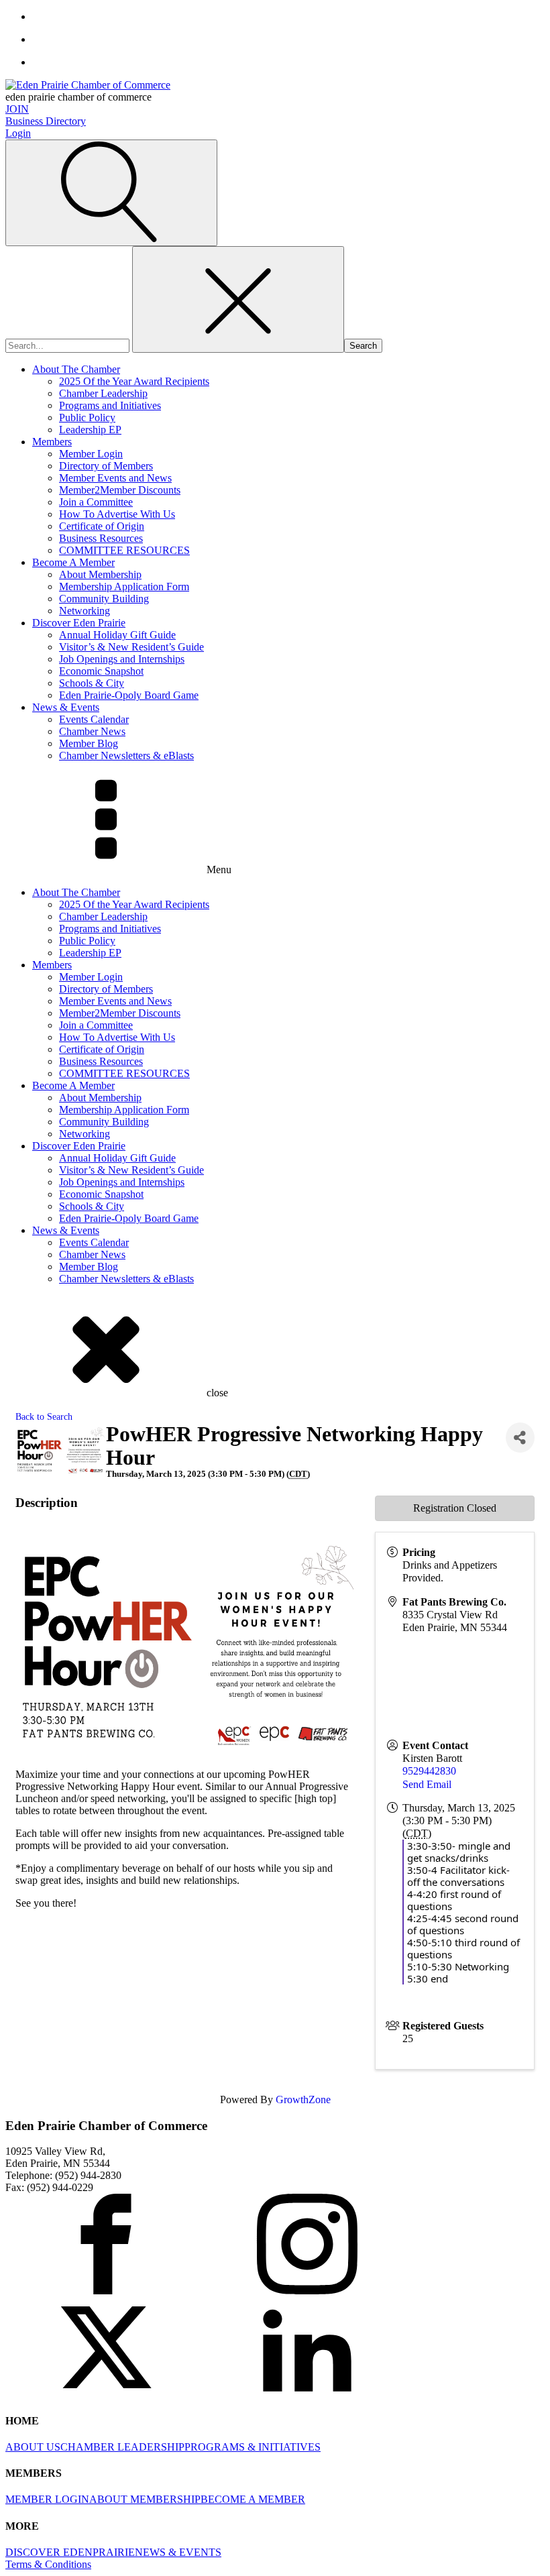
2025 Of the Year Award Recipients (134, 381)
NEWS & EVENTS (178, 2552)
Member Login (91, 454)
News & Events (66, 707)
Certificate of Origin (102, 526)
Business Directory (46, 121)
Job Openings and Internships (122, 659)
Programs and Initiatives (110, 405)
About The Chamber (76, 369)
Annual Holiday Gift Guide (117, 635)
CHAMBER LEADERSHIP (122, 2447)
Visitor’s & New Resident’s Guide (131, 647)
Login (18, 133)
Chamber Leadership (103, 393)
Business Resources (101, 538)
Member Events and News (115, 478)
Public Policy (87, 417)
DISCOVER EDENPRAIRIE (70, 2552)
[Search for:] (69, 345)
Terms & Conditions (48, 2564)
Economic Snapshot (101, 671)
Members (52, 442)
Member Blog (89, 743)
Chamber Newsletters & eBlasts (126, 755)
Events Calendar (94, 719)
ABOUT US (33, 2447)
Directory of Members (106, 466)
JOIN (17, 109)
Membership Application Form (124, 586)
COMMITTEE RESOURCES (124, 550)
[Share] (520, 1438)
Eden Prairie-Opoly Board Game (129, 695)
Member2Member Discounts (120, 490)
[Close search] (238, 299)
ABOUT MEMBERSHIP (145, 2499)
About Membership (100, 574)
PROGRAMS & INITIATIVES (253, 2447)
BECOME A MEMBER (253, 2499)
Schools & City (92, 683)
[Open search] (111, 193)
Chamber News (92, 731)
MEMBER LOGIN (47, 2499)
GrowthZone (303, 2099)
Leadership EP (90, 430)
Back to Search (44, 1416)
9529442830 (429, 1771)
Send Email (427, 1784)
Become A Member (73, 562)
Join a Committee (96, 502)
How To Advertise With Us (117, 514)
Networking (85, 611)
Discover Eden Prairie (79, 623)
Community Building (104, 599)
